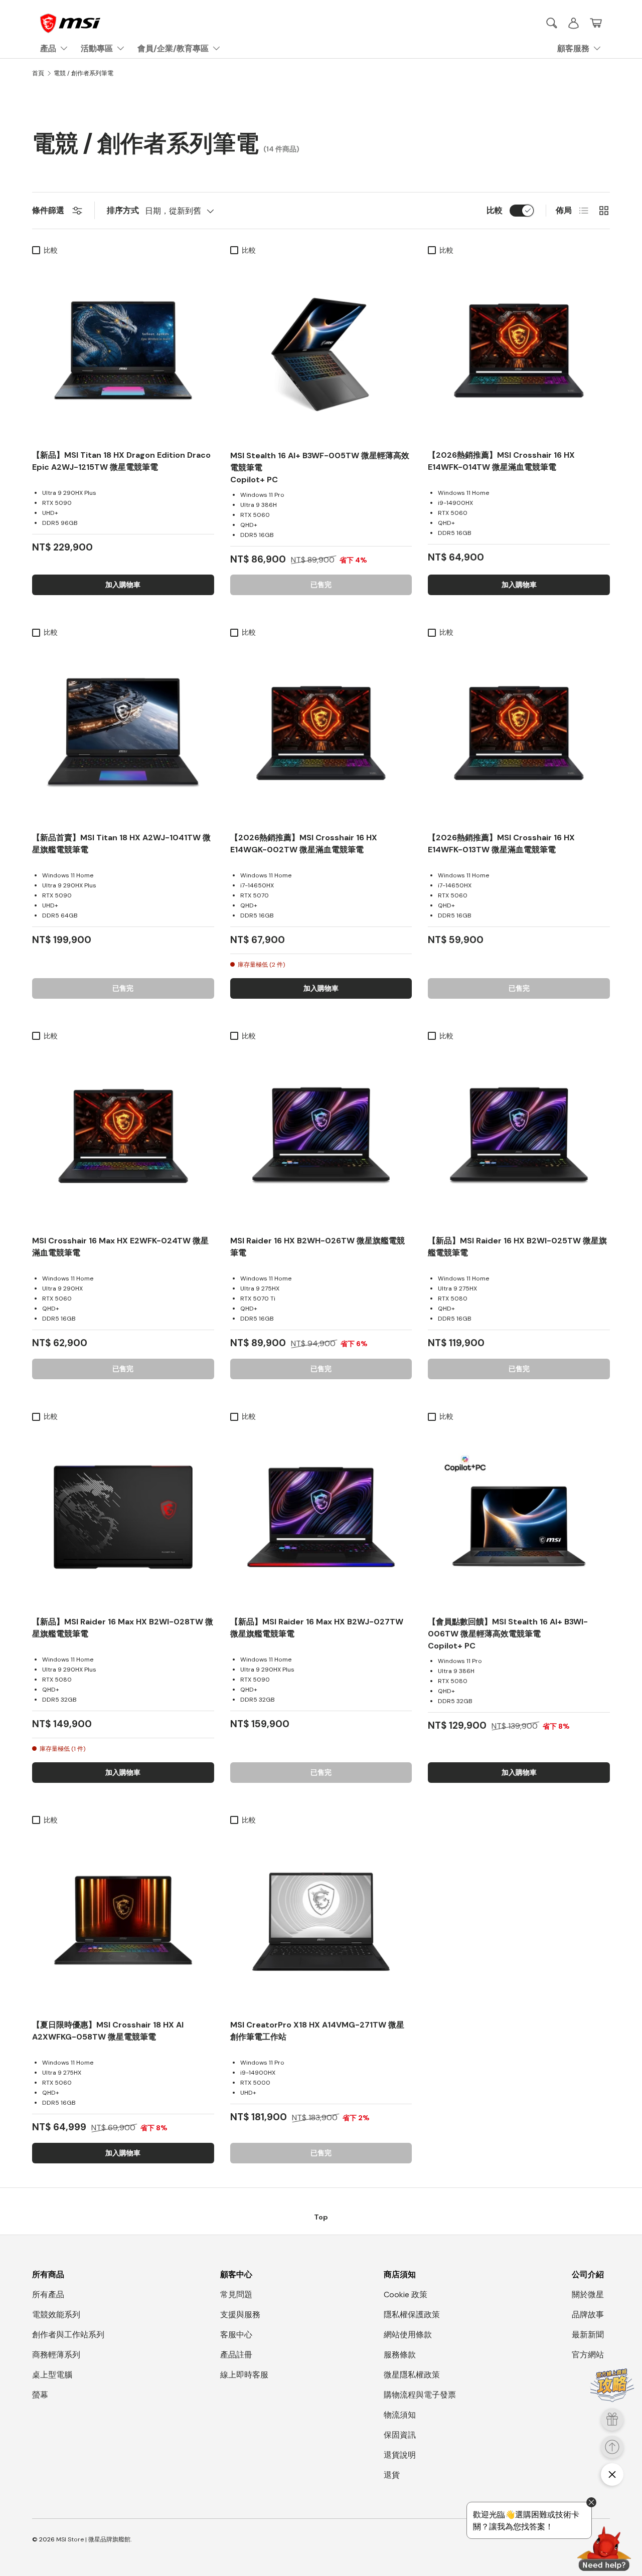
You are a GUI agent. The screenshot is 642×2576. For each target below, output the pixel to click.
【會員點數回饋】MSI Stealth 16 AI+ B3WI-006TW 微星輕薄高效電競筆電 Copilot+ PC (508, 1634)
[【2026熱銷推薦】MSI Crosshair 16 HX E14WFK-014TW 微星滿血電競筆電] (519, 351)
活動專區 (97, 48)
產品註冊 (236, 2355)
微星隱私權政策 (412, 2375)
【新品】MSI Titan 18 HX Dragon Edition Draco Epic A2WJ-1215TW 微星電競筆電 (121, 461)
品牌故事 (588, 2315)
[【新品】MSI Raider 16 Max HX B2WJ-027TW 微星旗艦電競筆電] (321, 1517)
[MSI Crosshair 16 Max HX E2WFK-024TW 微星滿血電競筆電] (123, 1136)
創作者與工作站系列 (68, 2335)
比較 (495, 210)
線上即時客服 (244, 2375)
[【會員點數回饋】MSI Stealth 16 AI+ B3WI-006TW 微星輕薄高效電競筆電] (519, 1517)
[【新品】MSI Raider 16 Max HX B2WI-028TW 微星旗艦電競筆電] (123, 1517)
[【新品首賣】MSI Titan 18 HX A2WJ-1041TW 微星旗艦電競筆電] (123, 733)
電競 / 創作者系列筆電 (84, 73)
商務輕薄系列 (56, 2355)
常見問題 (236, 2294)
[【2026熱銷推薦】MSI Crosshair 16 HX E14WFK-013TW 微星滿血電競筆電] (519, 733)
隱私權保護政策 (412, 2315)
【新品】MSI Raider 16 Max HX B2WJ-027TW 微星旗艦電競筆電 (317, 1628)
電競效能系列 (56, 2315)
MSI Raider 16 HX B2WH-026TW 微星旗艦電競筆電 (317, 1247)
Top (321, 2217)
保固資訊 (400, 2435)
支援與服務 (240, 2315)
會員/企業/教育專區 (173, 48)
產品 (48, 48)
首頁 (38, 73)
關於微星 (588, 2294)
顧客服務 (573, 48)
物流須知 (400, 2415)
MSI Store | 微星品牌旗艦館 (93, 2539)
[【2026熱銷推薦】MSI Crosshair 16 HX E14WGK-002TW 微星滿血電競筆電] (321, 733)
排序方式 (123, 210)
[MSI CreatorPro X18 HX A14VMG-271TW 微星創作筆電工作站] (321, 1920)
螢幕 (40, 2395)
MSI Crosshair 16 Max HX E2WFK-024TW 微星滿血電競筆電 (120, 1247)
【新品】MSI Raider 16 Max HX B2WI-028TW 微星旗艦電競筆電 (123, 1628)
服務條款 (400, 2355)
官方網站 (588, 2355)
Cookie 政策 (406, 2294)
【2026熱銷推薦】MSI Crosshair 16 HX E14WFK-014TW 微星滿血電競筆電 (501, 461)
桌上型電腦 (52, 2375)
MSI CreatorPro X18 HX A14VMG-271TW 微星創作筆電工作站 (317, 2031)
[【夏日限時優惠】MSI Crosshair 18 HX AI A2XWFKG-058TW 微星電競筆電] (123, 1920)
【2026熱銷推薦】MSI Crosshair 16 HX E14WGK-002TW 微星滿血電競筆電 (304, 844)
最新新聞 (588, 2335)
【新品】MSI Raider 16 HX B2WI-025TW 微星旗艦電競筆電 (517, 1247)
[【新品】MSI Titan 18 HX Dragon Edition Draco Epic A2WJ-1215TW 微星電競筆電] (123, 351)
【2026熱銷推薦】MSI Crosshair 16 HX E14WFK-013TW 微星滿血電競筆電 (501, 844)
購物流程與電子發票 (420, 2395)
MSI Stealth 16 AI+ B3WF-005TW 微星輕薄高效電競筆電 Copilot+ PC (320, 468)
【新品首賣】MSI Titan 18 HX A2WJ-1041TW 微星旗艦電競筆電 (121, 844)
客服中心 (236, 2335)
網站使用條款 (408, 2335)
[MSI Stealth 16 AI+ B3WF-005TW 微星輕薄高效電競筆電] (321, 351)
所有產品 (48, 2294)
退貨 (392, 2475)
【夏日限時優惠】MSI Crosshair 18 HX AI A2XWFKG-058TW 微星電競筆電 (108, 2031)
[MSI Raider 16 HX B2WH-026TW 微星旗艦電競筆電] (321, 1136)
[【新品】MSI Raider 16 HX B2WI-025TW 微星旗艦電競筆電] (519, 1136)
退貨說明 (400, 2455)
